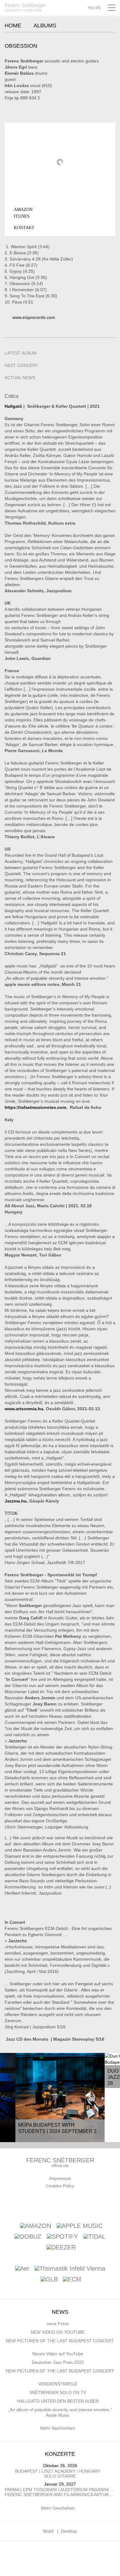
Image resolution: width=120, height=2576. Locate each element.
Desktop (69, 2531)
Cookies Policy (60, 2186)
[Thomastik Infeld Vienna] (70, 2269)
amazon (23, 210)
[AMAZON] (36, 2225)
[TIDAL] (94, 2236)
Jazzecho (18, 1741)
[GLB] (49, 2280)
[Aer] (22, 2269)
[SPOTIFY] (62, 2236)
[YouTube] (62, 2204)
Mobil (48, 2531)
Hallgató (13, 406)
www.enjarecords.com (34, 317)
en (98, 8)
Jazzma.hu (16, 1501)
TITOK (11, 1513)
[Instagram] (91, 2204)
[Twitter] (77, 2204)
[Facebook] (33, 2204)
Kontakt (24, 228)
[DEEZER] (61, 2247)
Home (13, 26)
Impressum (60, 2178)
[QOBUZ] (28, 2236)
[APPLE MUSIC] (80, 2225)
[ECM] (72, 2280)
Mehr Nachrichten (58, 2428)
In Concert (15, 1922)
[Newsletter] (48, 2204)
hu (90, 8)
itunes (22, 216)
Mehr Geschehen (58, 2508)
